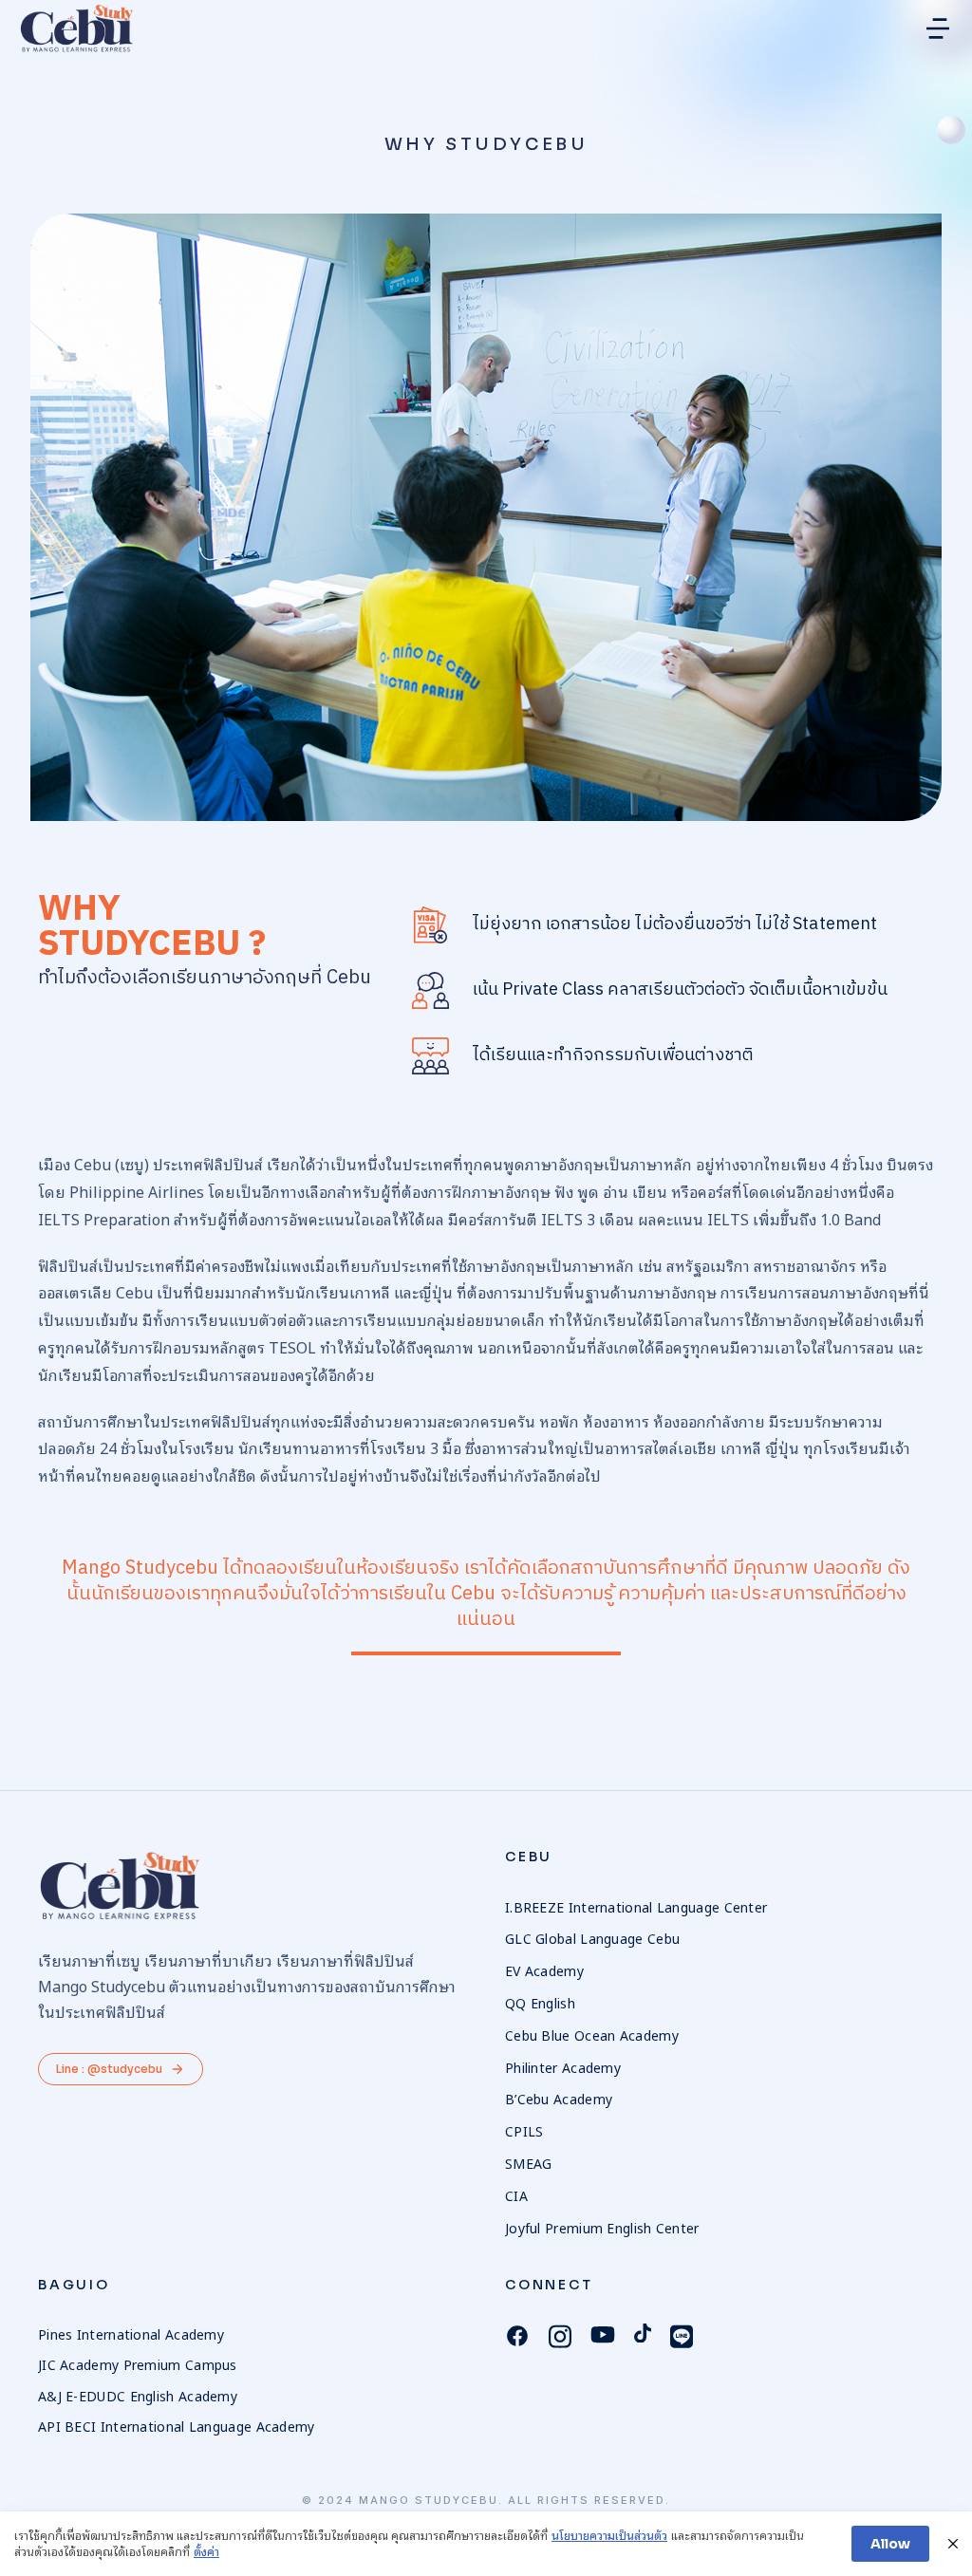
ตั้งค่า (206, 2552)
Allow (890, 2544)
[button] (938, 28)
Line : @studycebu (109, 2069)
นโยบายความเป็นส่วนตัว (609, 2536)
